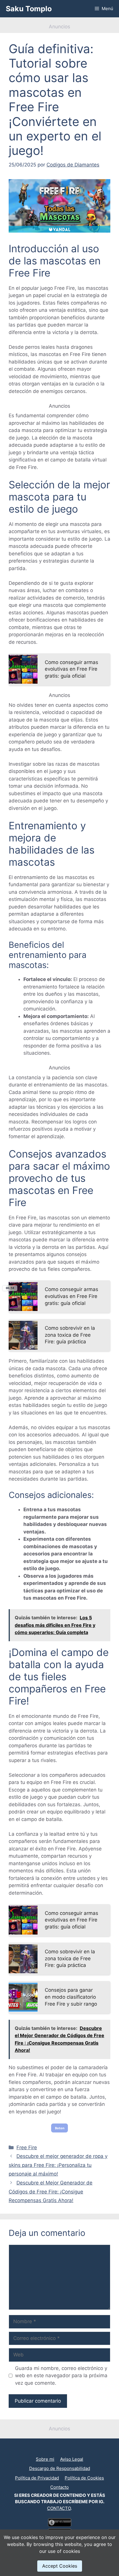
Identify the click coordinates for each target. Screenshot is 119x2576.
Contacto (59, 2487)
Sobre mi (45, 2459)
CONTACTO (59, 2508)
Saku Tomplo (29, 9)
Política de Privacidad (37, 2478)
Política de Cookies (84, 2478)
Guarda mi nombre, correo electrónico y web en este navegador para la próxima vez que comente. (61, 2376)
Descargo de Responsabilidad (60, 2468)
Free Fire (27, 2147)
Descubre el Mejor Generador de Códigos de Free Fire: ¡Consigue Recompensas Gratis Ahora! (51, 2192)
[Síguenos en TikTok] (59, 2450)
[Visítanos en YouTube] (57, 2450)
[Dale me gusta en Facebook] (62, 2450)
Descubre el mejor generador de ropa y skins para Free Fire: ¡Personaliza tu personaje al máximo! (58, 2165)
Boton (60, 2128)
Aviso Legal (72, 2459)
